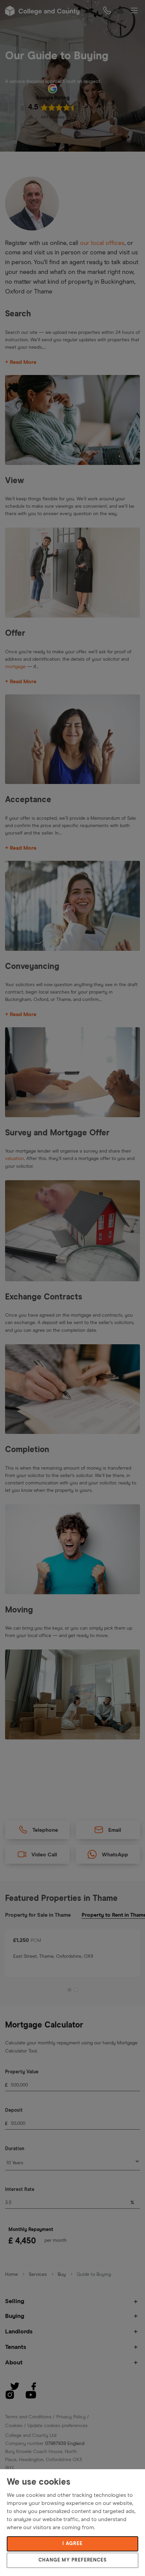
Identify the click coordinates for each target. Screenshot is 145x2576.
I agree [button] (72, 2544)
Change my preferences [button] (72, 2560)
